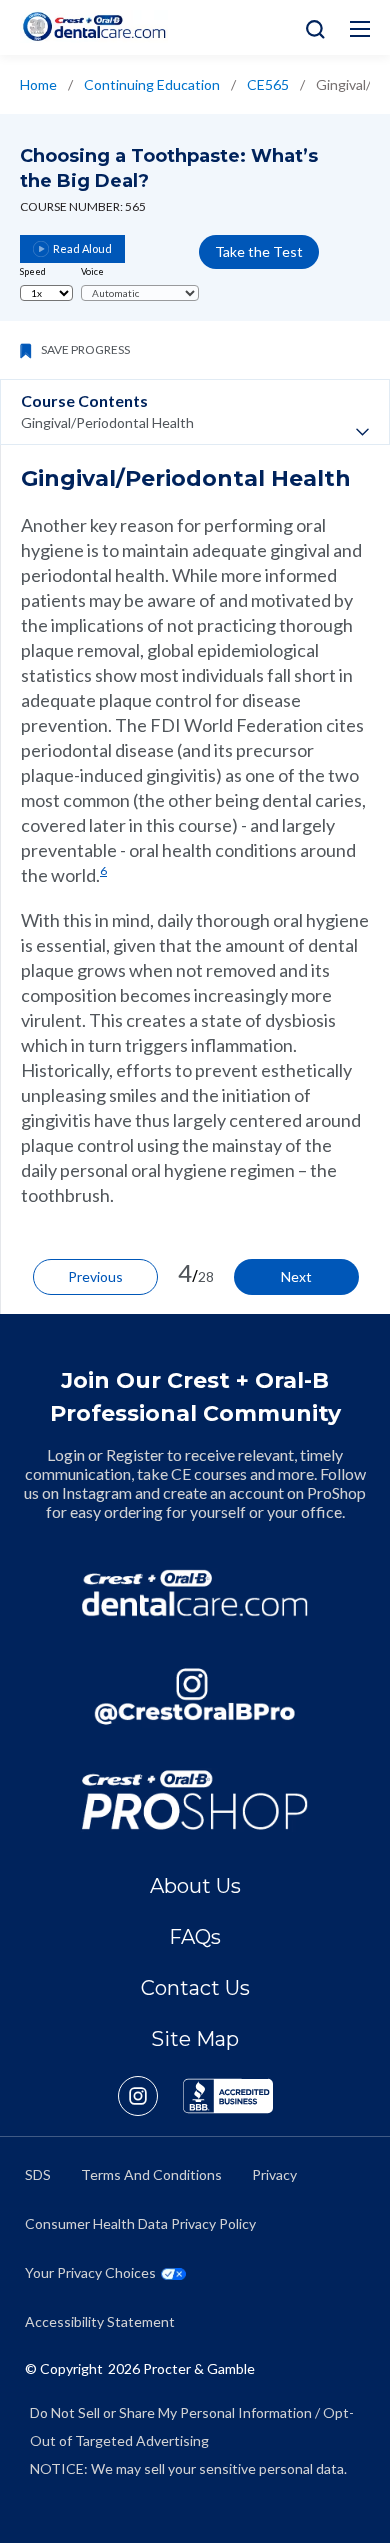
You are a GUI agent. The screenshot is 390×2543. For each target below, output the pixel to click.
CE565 (268, 84)
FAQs (195, 1937)
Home (38, 84)
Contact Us (195, 1988)
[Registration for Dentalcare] (195, 1593)
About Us (195, 1886)
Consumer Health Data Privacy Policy (140, 2223)
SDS (38, 2174)
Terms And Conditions (151, 2174)
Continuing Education (152, 84)
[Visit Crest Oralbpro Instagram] (150, 2096)
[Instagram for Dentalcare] (195, 1697)
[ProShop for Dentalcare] (195, 1800)
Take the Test (259, 251)
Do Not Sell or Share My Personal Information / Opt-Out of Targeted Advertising (192, 2426)
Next (296, 1276)
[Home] (94, 26)
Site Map (195, 2039)
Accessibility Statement (100, 2321)
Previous (95, 1276)
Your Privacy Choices (90, 2272)
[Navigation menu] (360, 29)
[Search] (310, 27)
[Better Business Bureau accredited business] (228, 2096)
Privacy (274, 2174)
